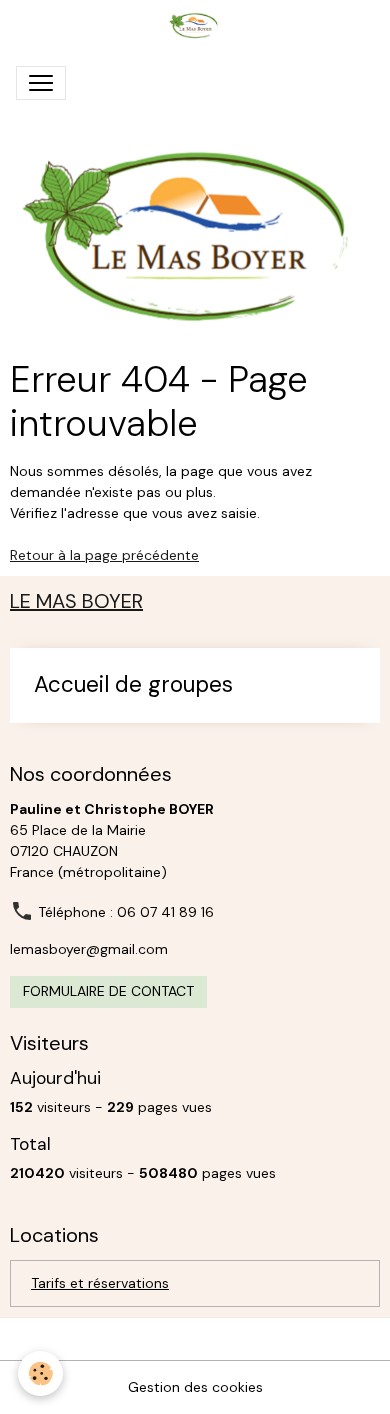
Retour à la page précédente (104, 555)
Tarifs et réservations (100, 1283)
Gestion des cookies (195, 1387)
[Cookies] (40, 1373)
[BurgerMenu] (41, 83)
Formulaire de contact (108, 991)
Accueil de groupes (133, 685)
